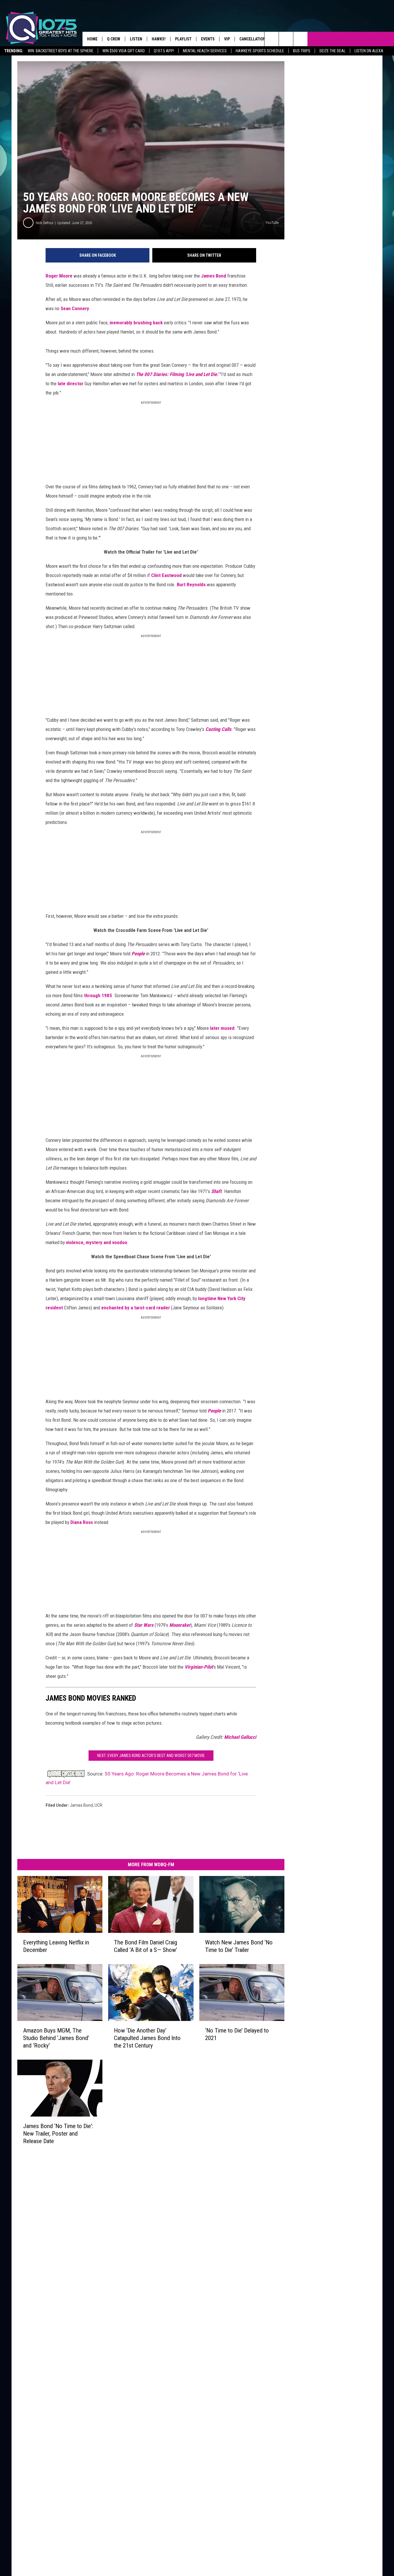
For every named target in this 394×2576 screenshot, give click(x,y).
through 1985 (98, 995)
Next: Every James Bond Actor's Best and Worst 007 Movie (151, 1756)
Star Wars (144, 1625)
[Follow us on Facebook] (300, 39)
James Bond (214, 276)
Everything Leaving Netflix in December (56, 1946)
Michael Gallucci (240, 1737)
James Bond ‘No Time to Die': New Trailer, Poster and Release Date (58, 2133)
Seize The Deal (332, 51)
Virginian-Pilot (199, 1667)
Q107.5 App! (164, 51)
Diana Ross (82, 1522)
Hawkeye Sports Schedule (260, 51)
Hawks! (159, 39)
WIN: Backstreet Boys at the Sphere (61, 51)
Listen (136, 39)
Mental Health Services (205, 51)
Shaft (216, 1191)
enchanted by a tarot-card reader (136, 1308)
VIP (227, 39)
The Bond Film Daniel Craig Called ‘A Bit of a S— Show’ (146, 1946)
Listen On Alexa (369, 51)
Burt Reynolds (191, 585)
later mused (222, 1028)
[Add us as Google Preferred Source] (286, 39)
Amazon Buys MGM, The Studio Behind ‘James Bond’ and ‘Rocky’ (56, 2038)
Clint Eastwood (166, 575)
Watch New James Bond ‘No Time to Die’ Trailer (239, 1946)
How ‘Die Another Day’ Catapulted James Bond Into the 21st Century (147, 2038)
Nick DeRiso (45, 223)
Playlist (183, 39)
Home (92, 39)
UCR (98, 1805)
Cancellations (254, 39)
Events (208, 39)
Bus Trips (302, 51)
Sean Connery (75, 308)
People (138, 954)
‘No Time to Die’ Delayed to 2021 (237, 2034)
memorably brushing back (136, 323)
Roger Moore (59, 276)
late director (71, 384)
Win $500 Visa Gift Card (124, 51)
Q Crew (114, 39)
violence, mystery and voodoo (97, 1242)
